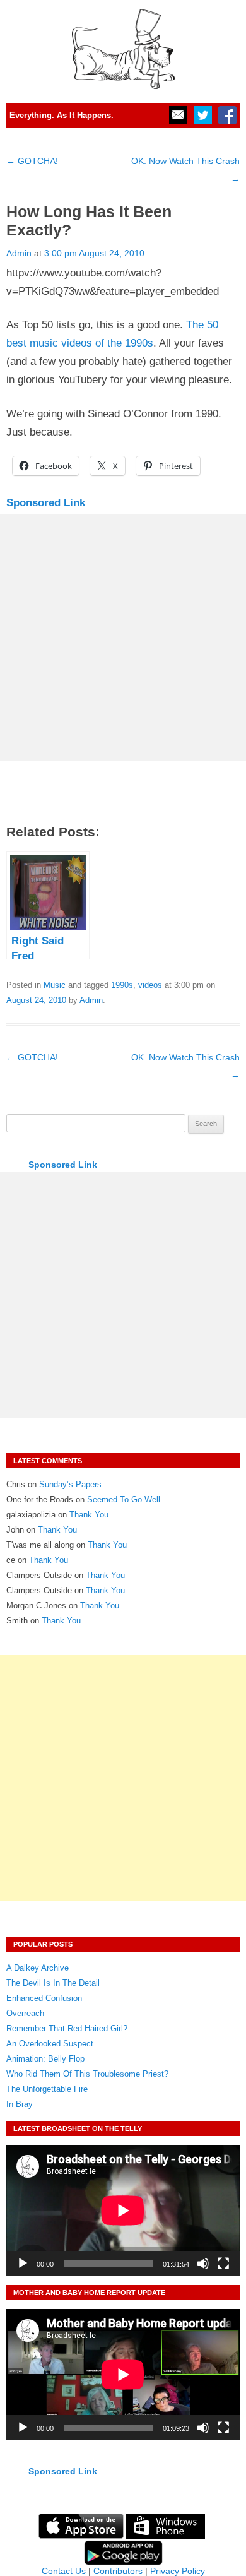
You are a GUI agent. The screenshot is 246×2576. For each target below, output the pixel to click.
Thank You (89, 1515)
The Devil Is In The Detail (53, 1983)
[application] (123, 2211)
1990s (122, 985)
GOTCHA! (32, 161)
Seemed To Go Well (124, 1499)
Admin (19, 253)
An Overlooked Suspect (50, 2044)
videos (150, 985)
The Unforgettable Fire (47, 2089)
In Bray (20, 2104)
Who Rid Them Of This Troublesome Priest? (87, 2074)
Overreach (25, 2013)
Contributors (118, 2571)
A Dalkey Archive (38, 1968)
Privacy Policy (178, 2571)
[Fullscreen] (223, 2264)
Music (55, 985)
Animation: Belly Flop (45, 2059)
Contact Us (64, 2571)
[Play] (23, 2264)
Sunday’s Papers (70, 1484)
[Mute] (203, 2264)
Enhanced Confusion (44, 1998)
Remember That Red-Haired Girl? (67, 2028)
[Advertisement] (123, 638)
